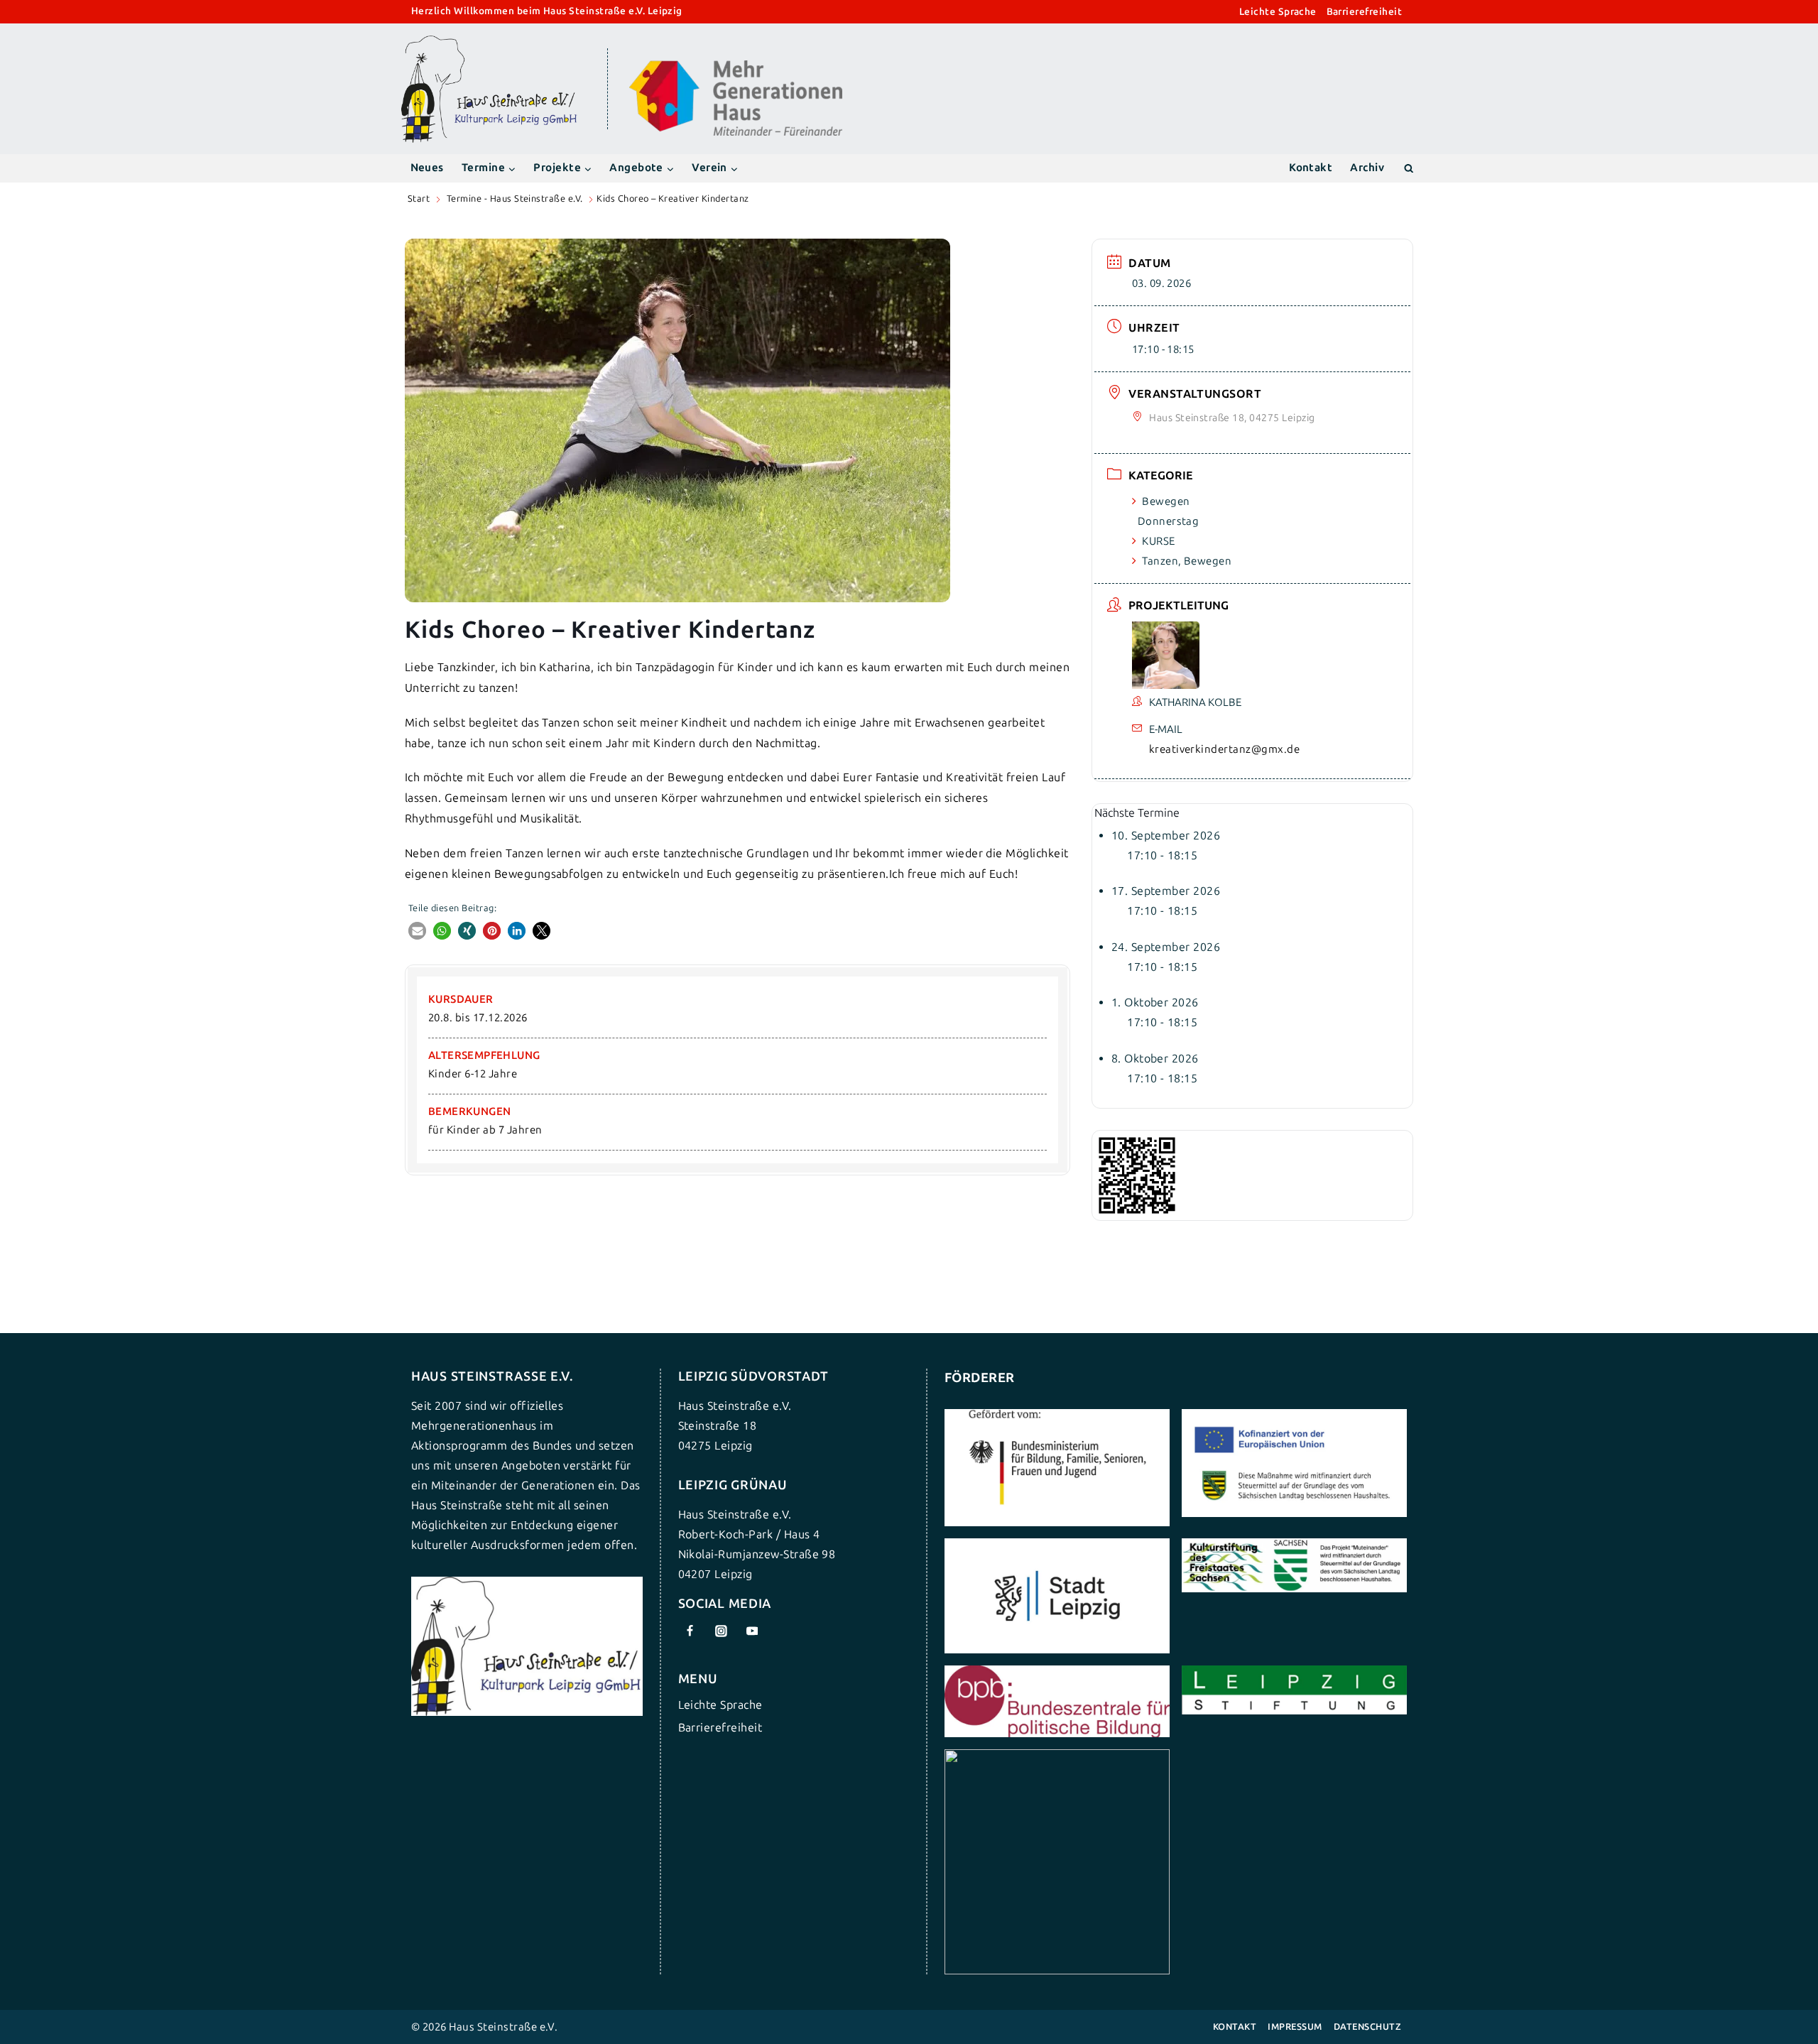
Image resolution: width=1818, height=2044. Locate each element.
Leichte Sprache (1278, 12)
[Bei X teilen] (541, 931)
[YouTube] (752, 1631)
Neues (427, 168)
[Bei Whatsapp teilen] (442, 931)
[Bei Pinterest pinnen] (492, 931)
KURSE (1158, 541)
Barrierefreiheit (1365, 12)
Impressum (1295, 2027)
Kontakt (1311, 168)
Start (419, 199)
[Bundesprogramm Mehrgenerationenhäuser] (736, 132)
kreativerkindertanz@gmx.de (1224, 749)
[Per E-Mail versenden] (417, 931)
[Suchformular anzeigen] (1409, 168)
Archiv (1367, 168)
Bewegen (1166, 501)
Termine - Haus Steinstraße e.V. (515, 199)
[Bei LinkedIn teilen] (517, 931)
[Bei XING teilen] (467, 931)
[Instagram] (721, 1631)
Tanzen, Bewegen (1187, 561)
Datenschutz (1367, 2027)
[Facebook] (690, 1631)
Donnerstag (1169, 521)
